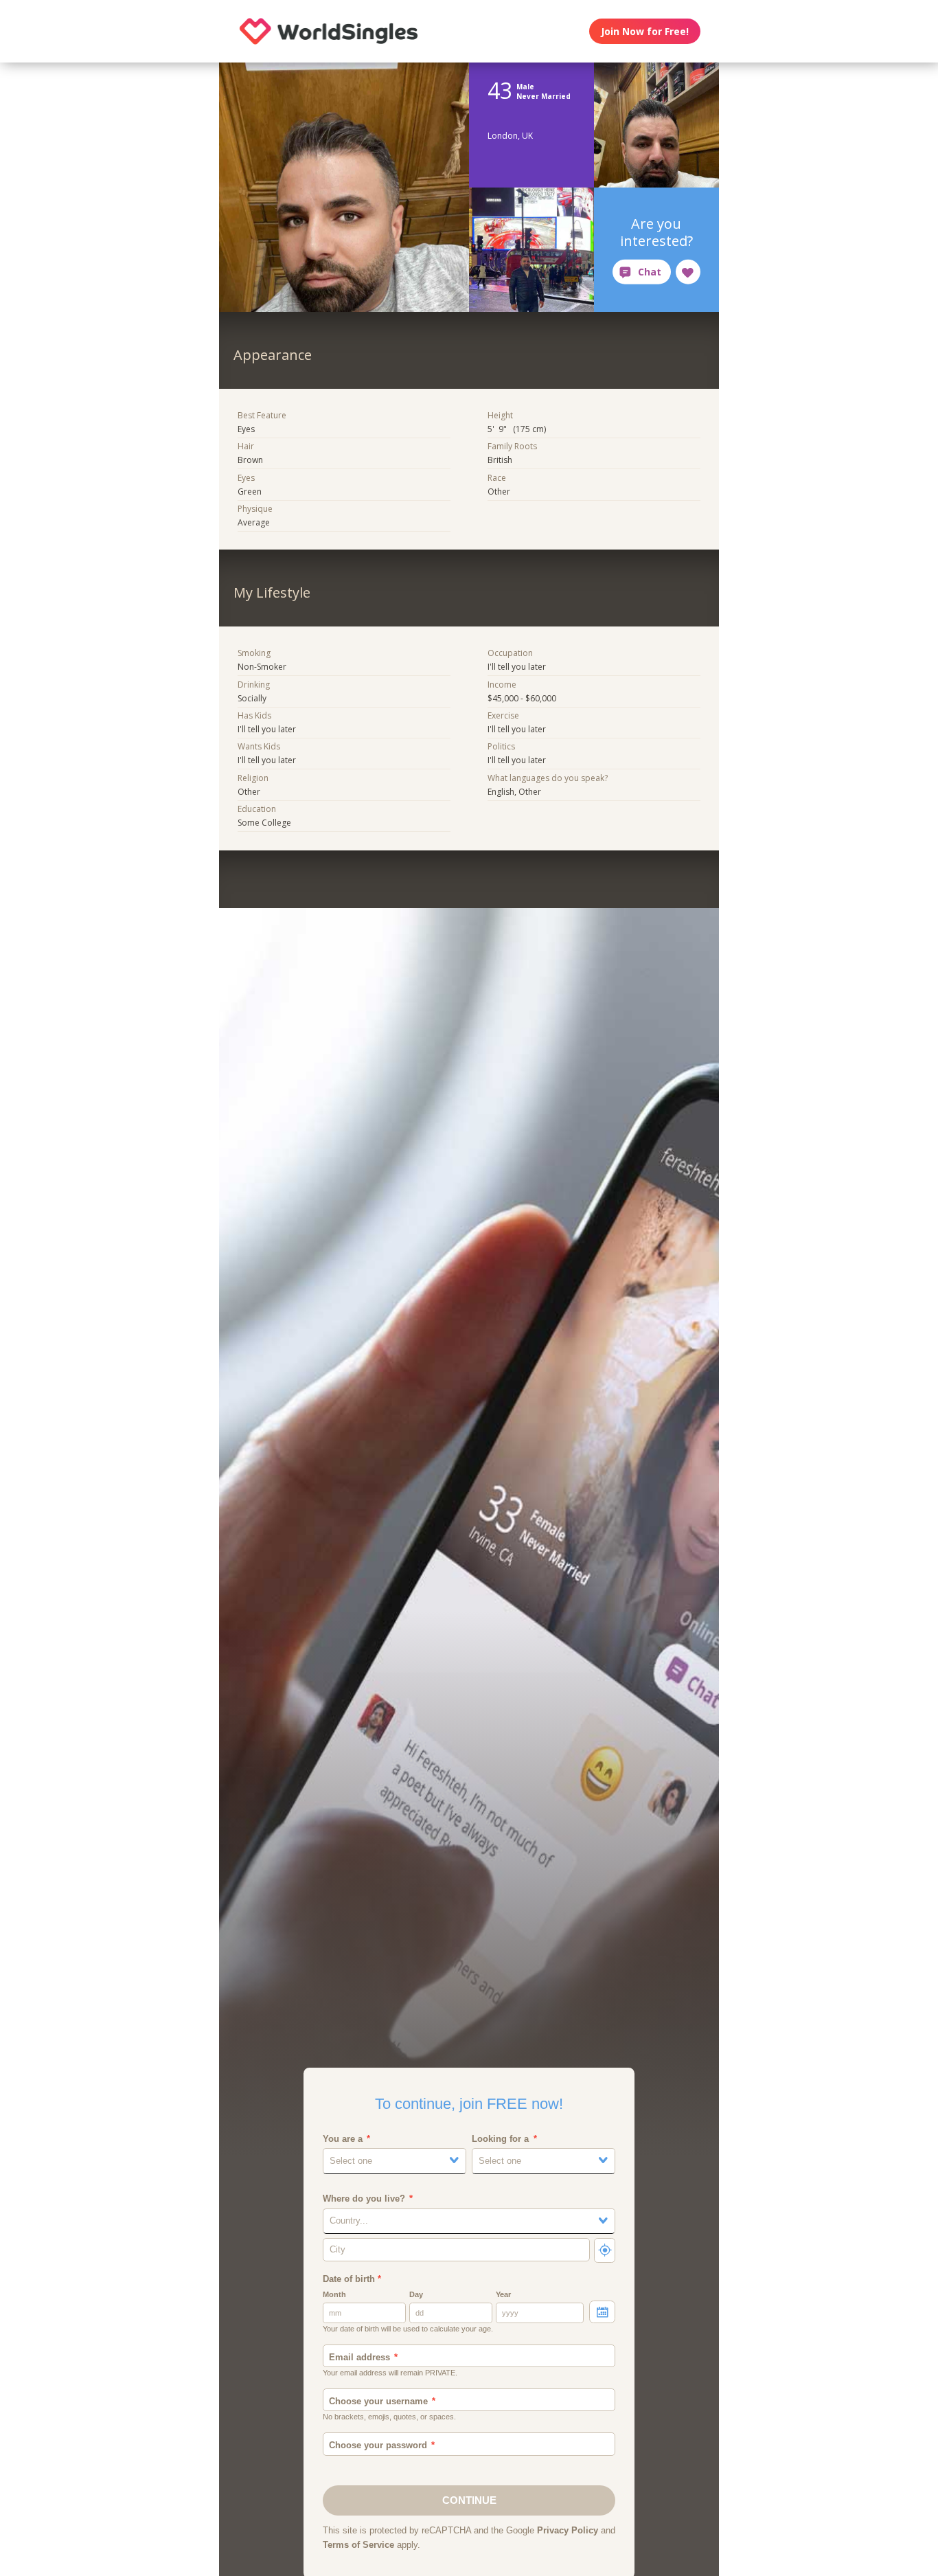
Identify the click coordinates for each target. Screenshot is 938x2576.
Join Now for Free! (645, 31)
